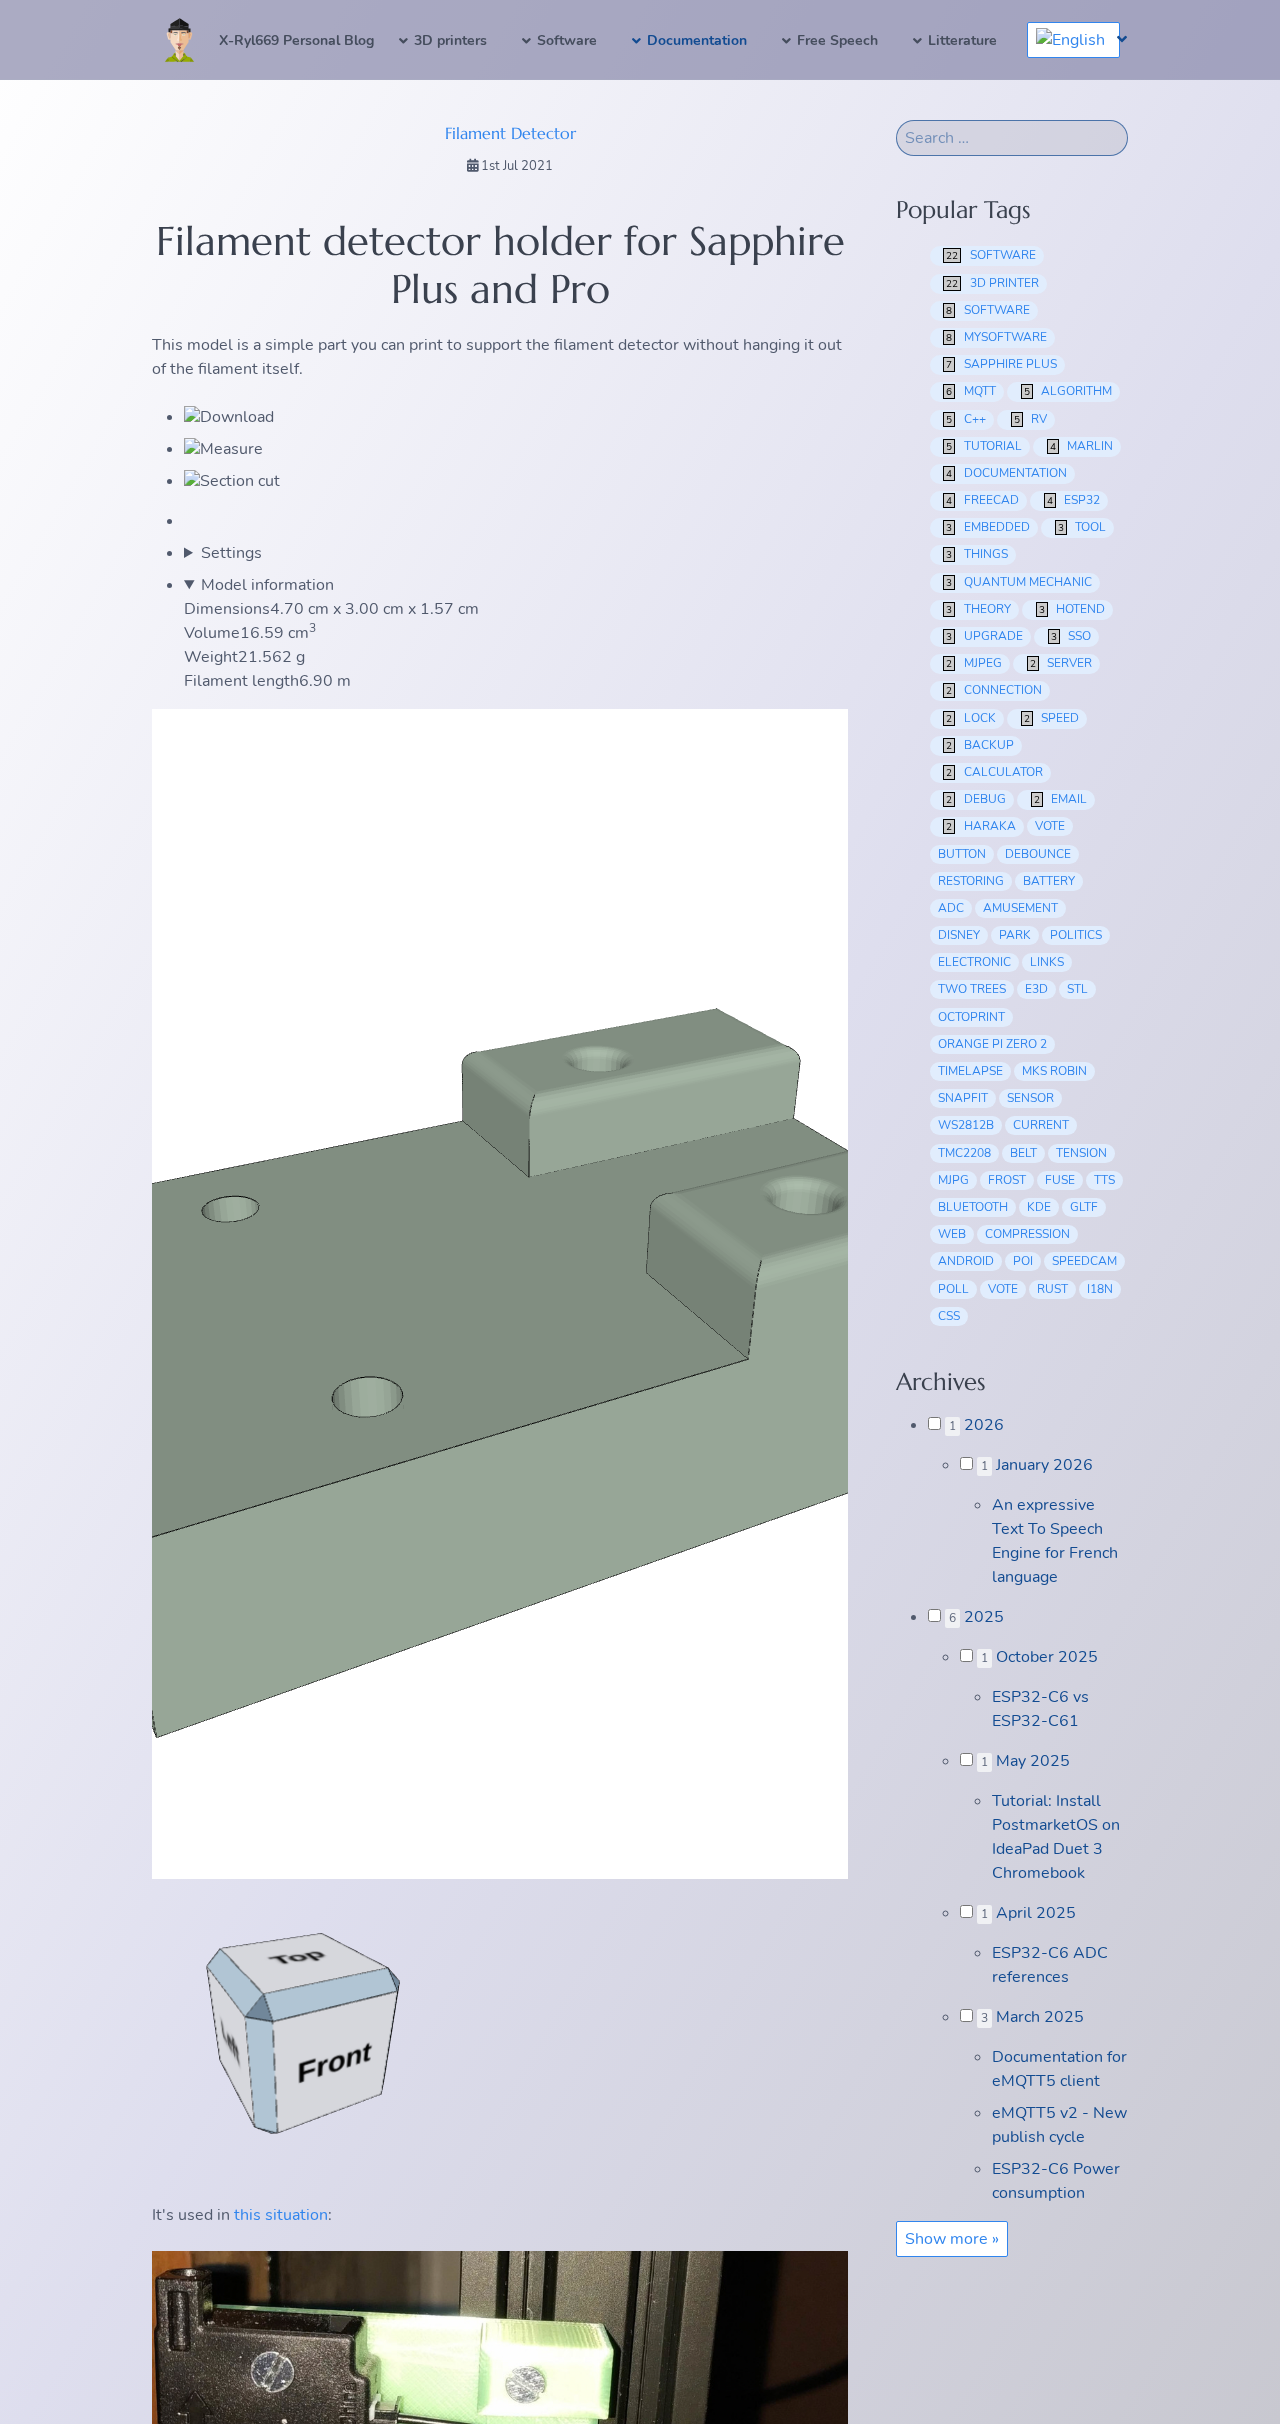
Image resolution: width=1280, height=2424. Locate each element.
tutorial (984, 446)
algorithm (1068, 391)
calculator (994, 772)
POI (1023, 1261)
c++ (966, 419)
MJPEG (974, 663)
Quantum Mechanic (1019, 582)
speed (1052, 718)
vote (1050, 826)
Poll (953, 1289)
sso (1071, 636)
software (991, 255)
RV (1031, 419)
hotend (1072, 609)
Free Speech (837, 40)
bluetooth (973, 1207)
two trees (972, 989)
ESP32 (1074, 500)
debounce (1038, 854)
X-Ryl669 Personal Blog (296, 40)
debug (976, 799)
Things (977, 554)
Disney (959, 935)
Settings (231, 553)
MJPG (953, 1180)
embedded (988, 527)
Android (966, 1261)
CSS (949, 1316)
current (1041, 1125)
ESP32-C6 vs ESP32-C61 (1040, 1709)
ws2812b (966, 1125)
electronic (974, 962)
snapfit (963, 1098)
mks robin (1054, 1071)
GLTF (1084, 1207)
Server (1061, 663)
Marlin (1082, 446)
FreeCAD (982, 500)
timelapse (970, 1071)
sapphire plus (1001, 364)
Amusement (1020, 908)
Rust (1052, 1289)
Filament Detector (510, 133)
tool (1082, 527)
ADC (951, 908)
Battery (1049, 881)
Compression (1027, 1234)
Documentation (697, 40)
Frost (1007, 1180)
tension (1081, 1153)
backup (980, 745)
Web (952, 1234)
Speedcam (1084, 1261)
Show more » (952, 2239)
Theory (978, 609)
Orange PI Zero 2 (992, 1044)
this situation (281, 2215)
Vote (1003, 1289)
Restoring (971, 881)
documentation (1006, 473)
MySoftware (996, 337)
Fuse (1060, 1180)
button (962, 854)
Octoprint (971, 1017)
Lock (971, 718)
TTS (1104, 1180)
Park (1015, 935)
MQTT (971, 391)
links (1047, 962)
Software (567, 40)
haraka (981, 826)
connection (994, 690)
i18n (1100, 1289)
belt (1023, 1153)
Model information (267, 585)
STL (1077, 989)
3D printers (450, 40)
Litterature (962, 40)
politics (1076, 935)
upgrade (984, 636)
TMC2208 (964, 1153)
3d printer (992, 283)
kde (1039, 1207)
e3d (1036, 989)
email (1061, 799)
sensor (1030, 1098)
